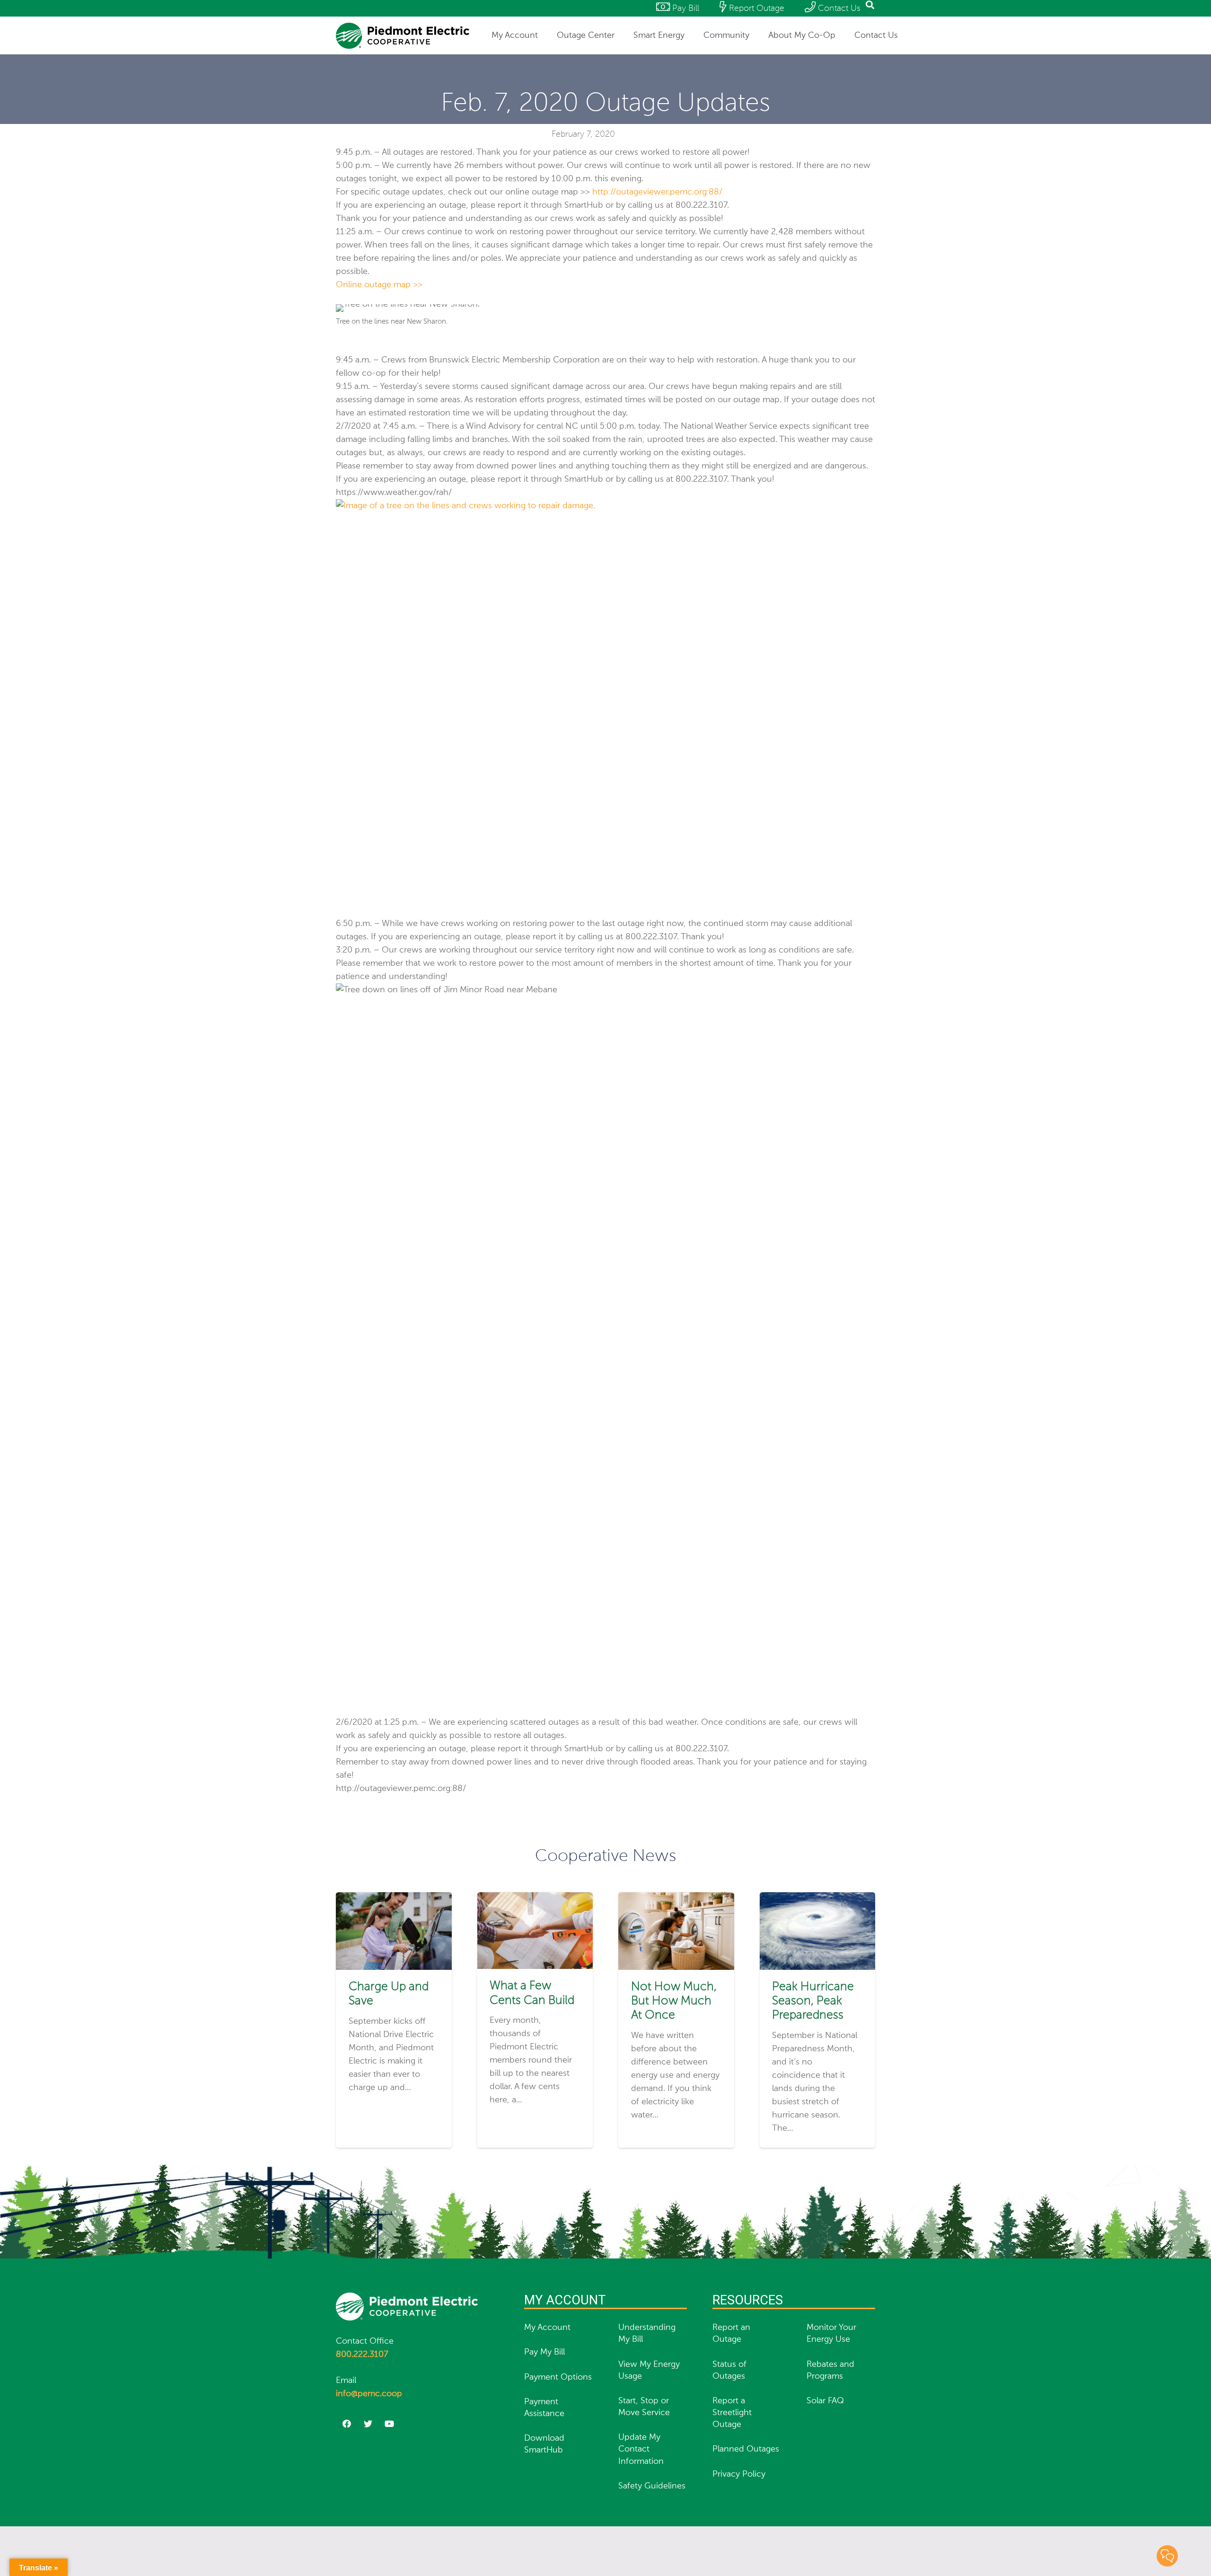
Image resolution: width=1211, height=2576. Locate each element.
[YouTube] (389, 2424)
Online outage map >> (379, 285)
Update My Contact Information (641, 2449)
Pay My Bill (544, 2352)
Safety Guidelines (652, 2486)
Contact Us (838, 9)
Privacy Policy (739, 2474)
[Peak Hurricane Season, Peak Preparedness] (818, 1899)
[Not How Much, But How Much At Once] (676, 1899)
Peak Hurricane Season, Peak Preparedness (813, 2001)
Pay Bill (684, 9)
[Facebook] (347, 2424)
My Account (547, 2328)
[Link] (403, 36)
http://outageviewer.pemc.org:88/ (657, 192)
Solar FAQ (825, 2401)
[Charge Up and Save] (394, 1899)
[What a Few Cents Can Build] (535, 1899)
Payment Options (558, 2377)
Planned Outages (746, 2449)
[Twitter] (368, 2424)
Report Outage (755, 9)
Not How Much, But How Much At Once (674, 2001)
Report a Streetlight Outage (732, 2413)
